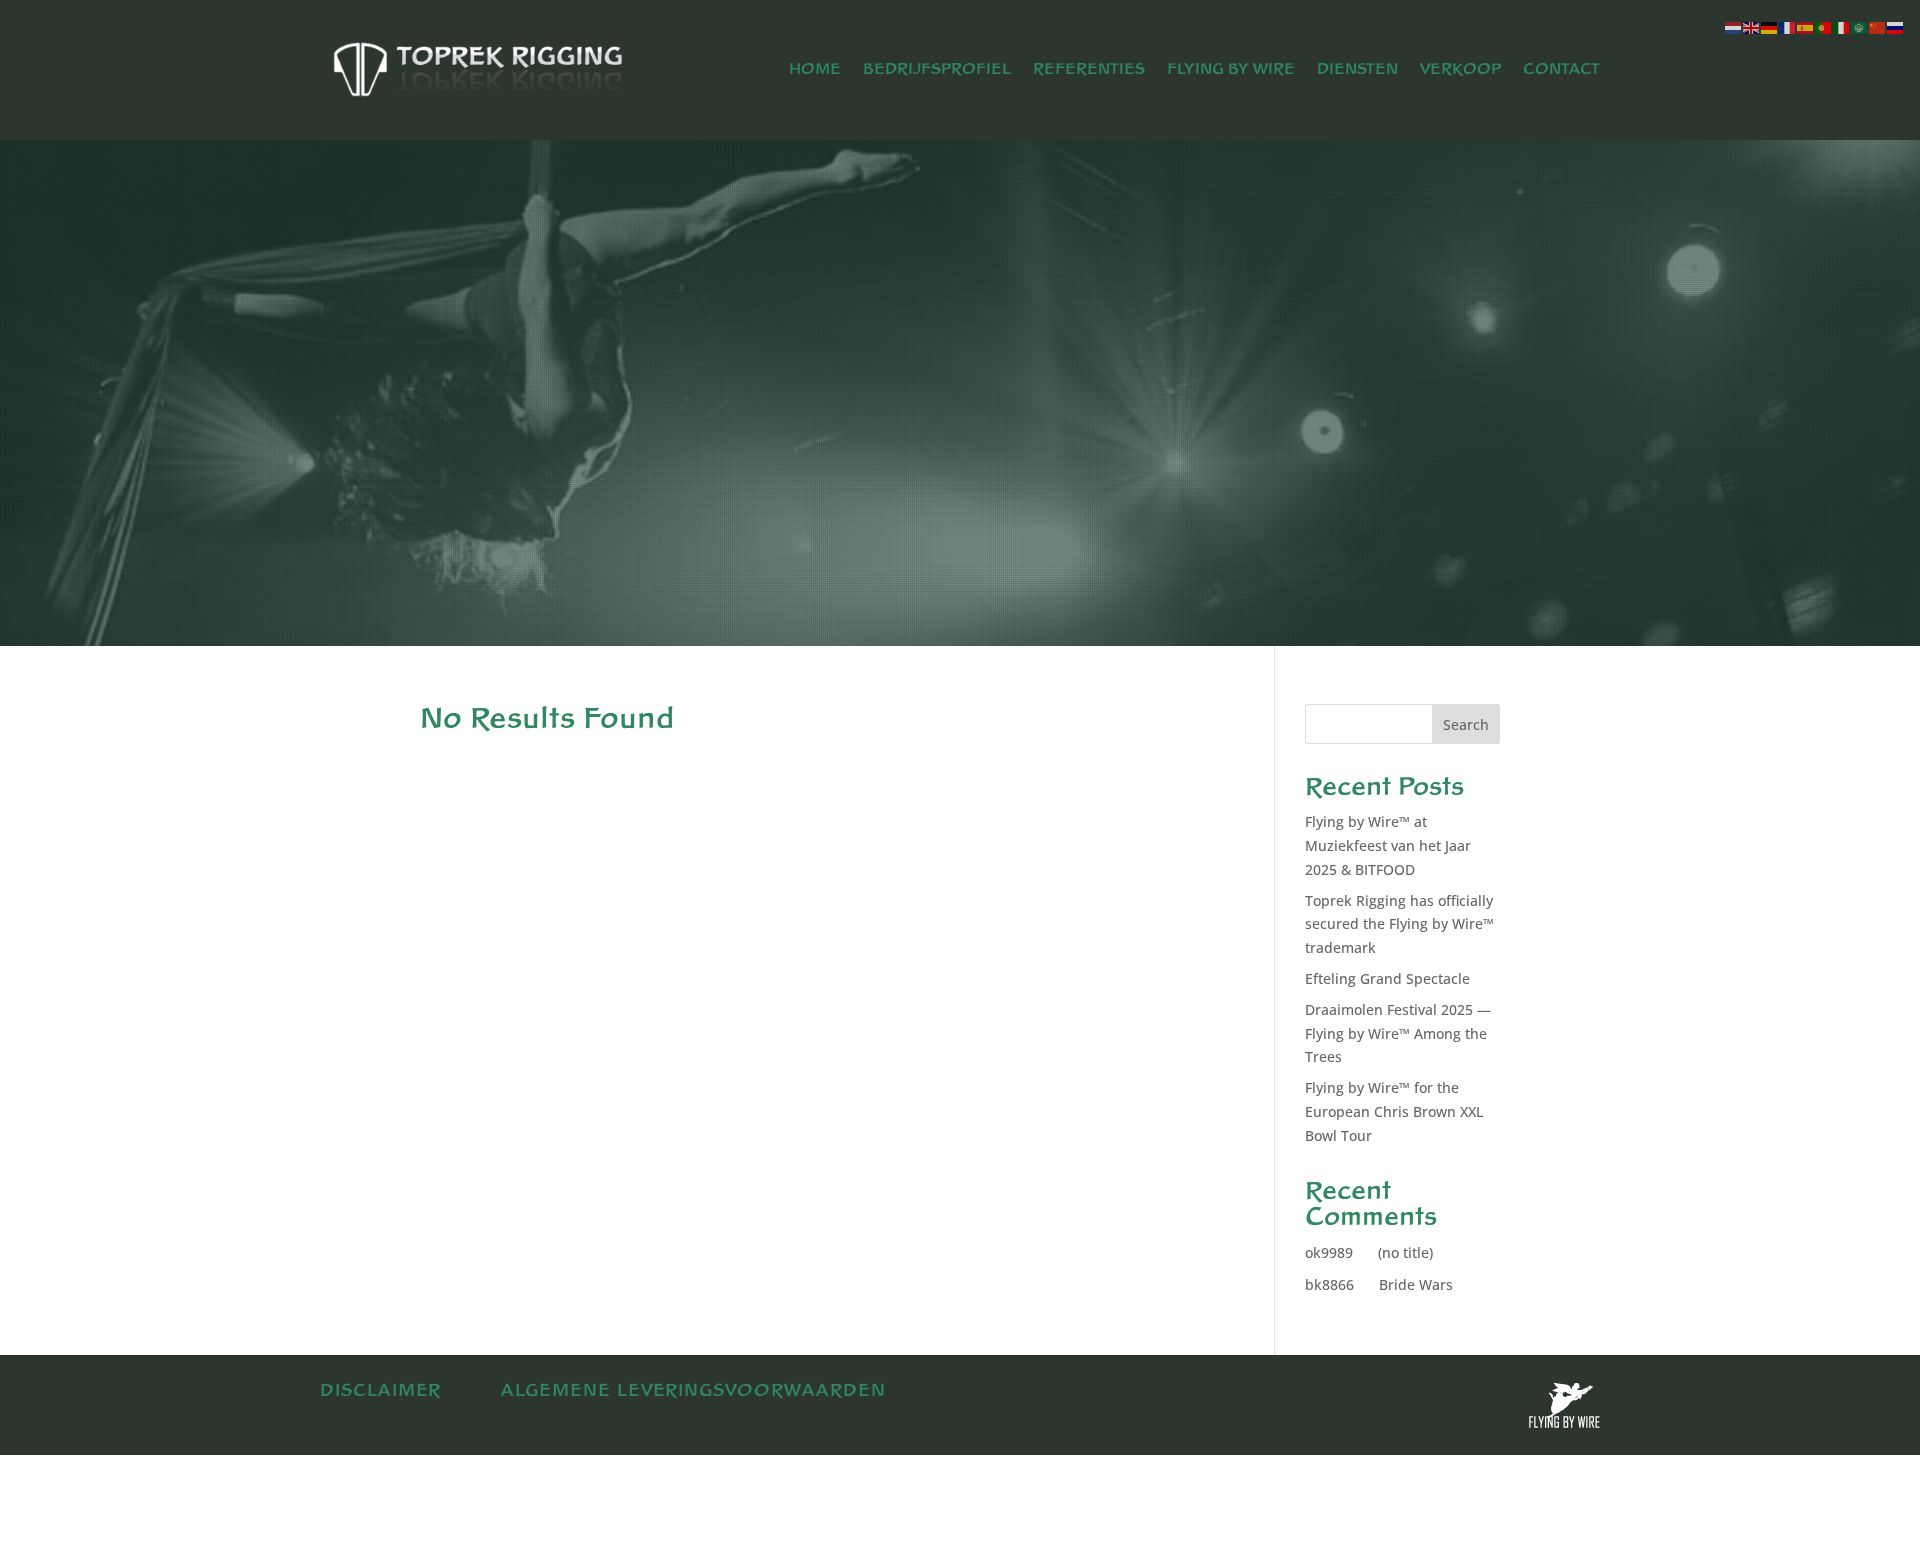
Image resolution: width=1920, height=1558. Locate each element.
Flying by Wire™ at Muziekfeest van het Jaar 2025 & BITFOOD (1388, 845)
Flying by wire (1231, 69)
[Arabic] (1860, 26)
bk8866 (1329, 1284)
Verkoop (1460, 69)
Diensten (1357, 69)
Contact (1561, 69)
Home (815, 69)
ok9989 (1329, 1252)
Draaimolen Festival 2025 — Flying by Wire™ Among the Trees (1398, 1033)
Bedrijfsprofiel (937, 69)
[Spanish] (1806, 26)
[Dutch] (1734, 26)
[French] (1788, 26)
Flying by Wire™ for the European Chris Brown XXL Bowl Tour (1394, 1111)
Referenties (1089, 69)
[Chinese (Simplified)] (1878, 26)
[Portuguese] (1824, 26)
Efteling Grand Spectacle (1387, 978)
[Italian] (1842, 26)
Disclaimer (380, 1390)
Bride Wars (1416, 1284)
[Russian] (1896, 26)
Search (1466, 724)
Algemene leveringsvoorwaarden (693, 1390)
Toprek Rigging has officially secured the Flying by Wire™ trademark (1399, 924)
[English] (1752, 26)
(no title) (1405, 1252)
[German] (1770, 26)
